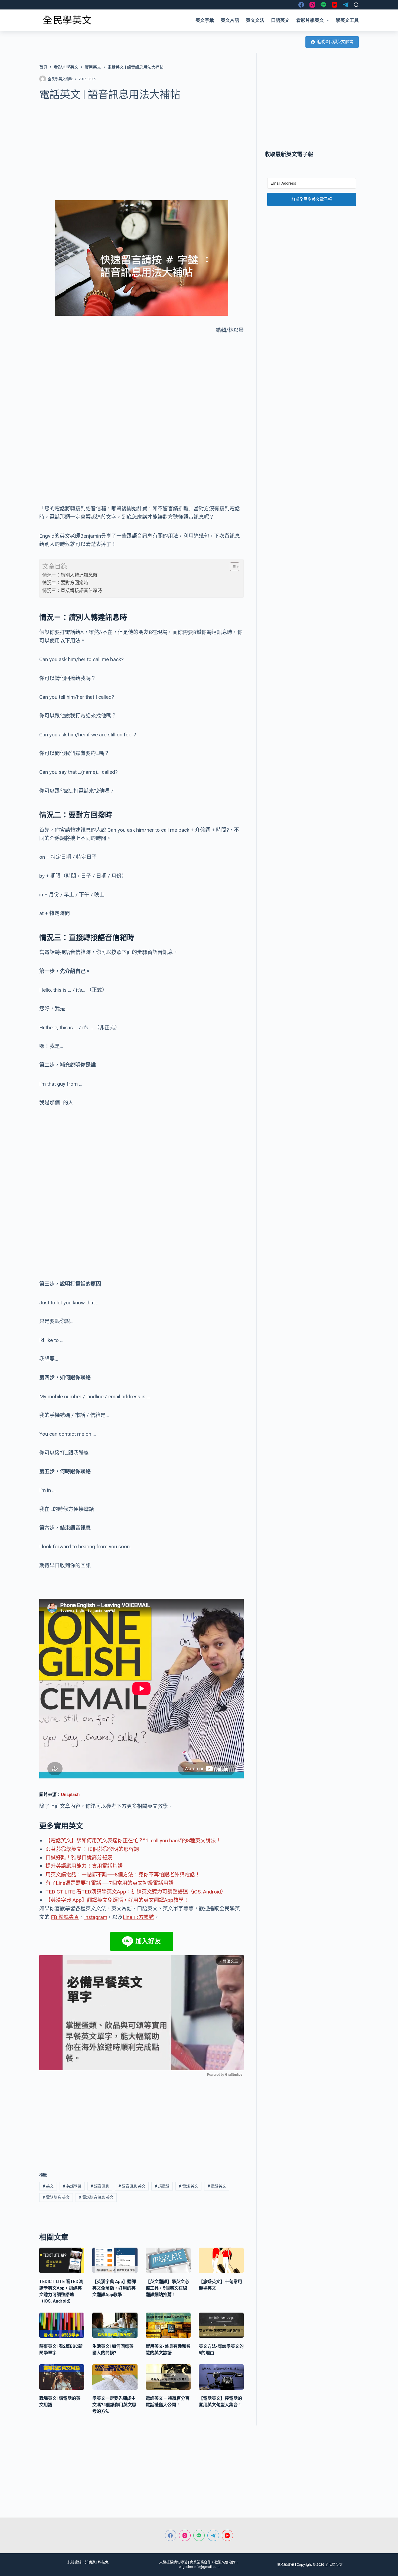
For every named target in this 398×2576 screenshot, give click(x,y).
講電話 (162, 2186)
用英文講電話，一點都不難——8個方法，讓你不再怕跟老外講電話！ (123, 1875)
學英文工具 (347, 20)
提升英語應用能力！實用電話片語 (84, 1866)
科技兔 (103, 2562)
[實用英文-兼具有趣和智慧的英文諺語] (168, 2325)
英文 (48, 2186)
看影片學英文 (310, 20)
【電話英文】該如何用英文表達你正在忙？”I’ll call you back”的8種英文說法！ (133, 1841)
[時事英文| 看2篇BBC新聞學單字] (62, 2325)
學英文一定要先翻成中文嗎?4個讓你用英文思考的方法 (114, 2405)
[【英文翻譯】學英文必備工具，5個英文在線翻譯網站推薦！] (168, 2260)
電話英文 (217, 2186)
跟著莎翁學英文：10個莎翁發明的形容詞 (92, 1849)
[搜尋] (356, 5)
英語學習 (72, 2186)
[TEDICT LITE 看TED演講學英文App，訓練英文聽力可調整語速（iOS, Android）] (62, 2260)
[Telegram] (346, 5)
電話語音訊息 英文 (96, 2197)
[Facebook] (301, 5)
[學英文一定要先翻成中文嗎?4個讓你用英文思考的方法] (115, 2377)
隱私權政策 (286, 2564)
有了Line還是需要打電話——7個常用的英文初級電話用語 (110, 1883)
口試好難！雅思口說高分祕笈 (79, 1858)
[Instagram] (312, 5)
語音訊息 (100, 2186)
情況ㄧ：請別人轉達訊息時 (70, 575)
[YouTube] (335, 5)
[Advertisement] (141, 148)
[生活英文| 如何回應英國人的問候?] (115, 2325)
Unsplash (70, 1795)
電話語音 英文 (56, 2197)
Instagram (96, 1917)
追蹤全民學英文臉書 (335, 42)
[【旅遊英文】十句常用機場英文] (221, 2260)
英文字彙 (205, 20)
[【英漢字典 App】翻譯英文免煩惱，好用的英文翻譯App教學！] (115, 2260)
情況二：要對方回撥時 (65, 583)
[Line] (323, 5)
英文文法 (255, 20)
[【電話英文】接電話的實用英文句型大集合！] (221, 2377)
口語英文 (280, 20)
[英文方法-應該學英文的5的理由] (221, 2325)
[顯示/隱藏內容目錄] (232, 567)
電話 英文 (188, 2186)
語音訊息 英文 (132, 2186)
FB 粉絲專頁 (65, 1917)
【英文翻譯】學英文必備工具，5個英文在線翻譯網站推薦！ (167, 2288)
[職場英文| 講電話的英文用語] (62, 2377)
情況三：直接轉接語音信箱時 (72, 590)
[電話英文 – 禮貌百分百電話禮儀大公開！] (168, 2377)
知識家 (90, 2562)
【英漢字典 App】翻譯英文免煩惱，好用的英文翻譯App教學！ (117, 1900)
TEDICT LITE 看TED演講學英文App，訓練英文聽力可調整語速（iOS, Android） (136, 1892)
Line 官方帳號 (138, 1917)
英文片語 (230, 20)
